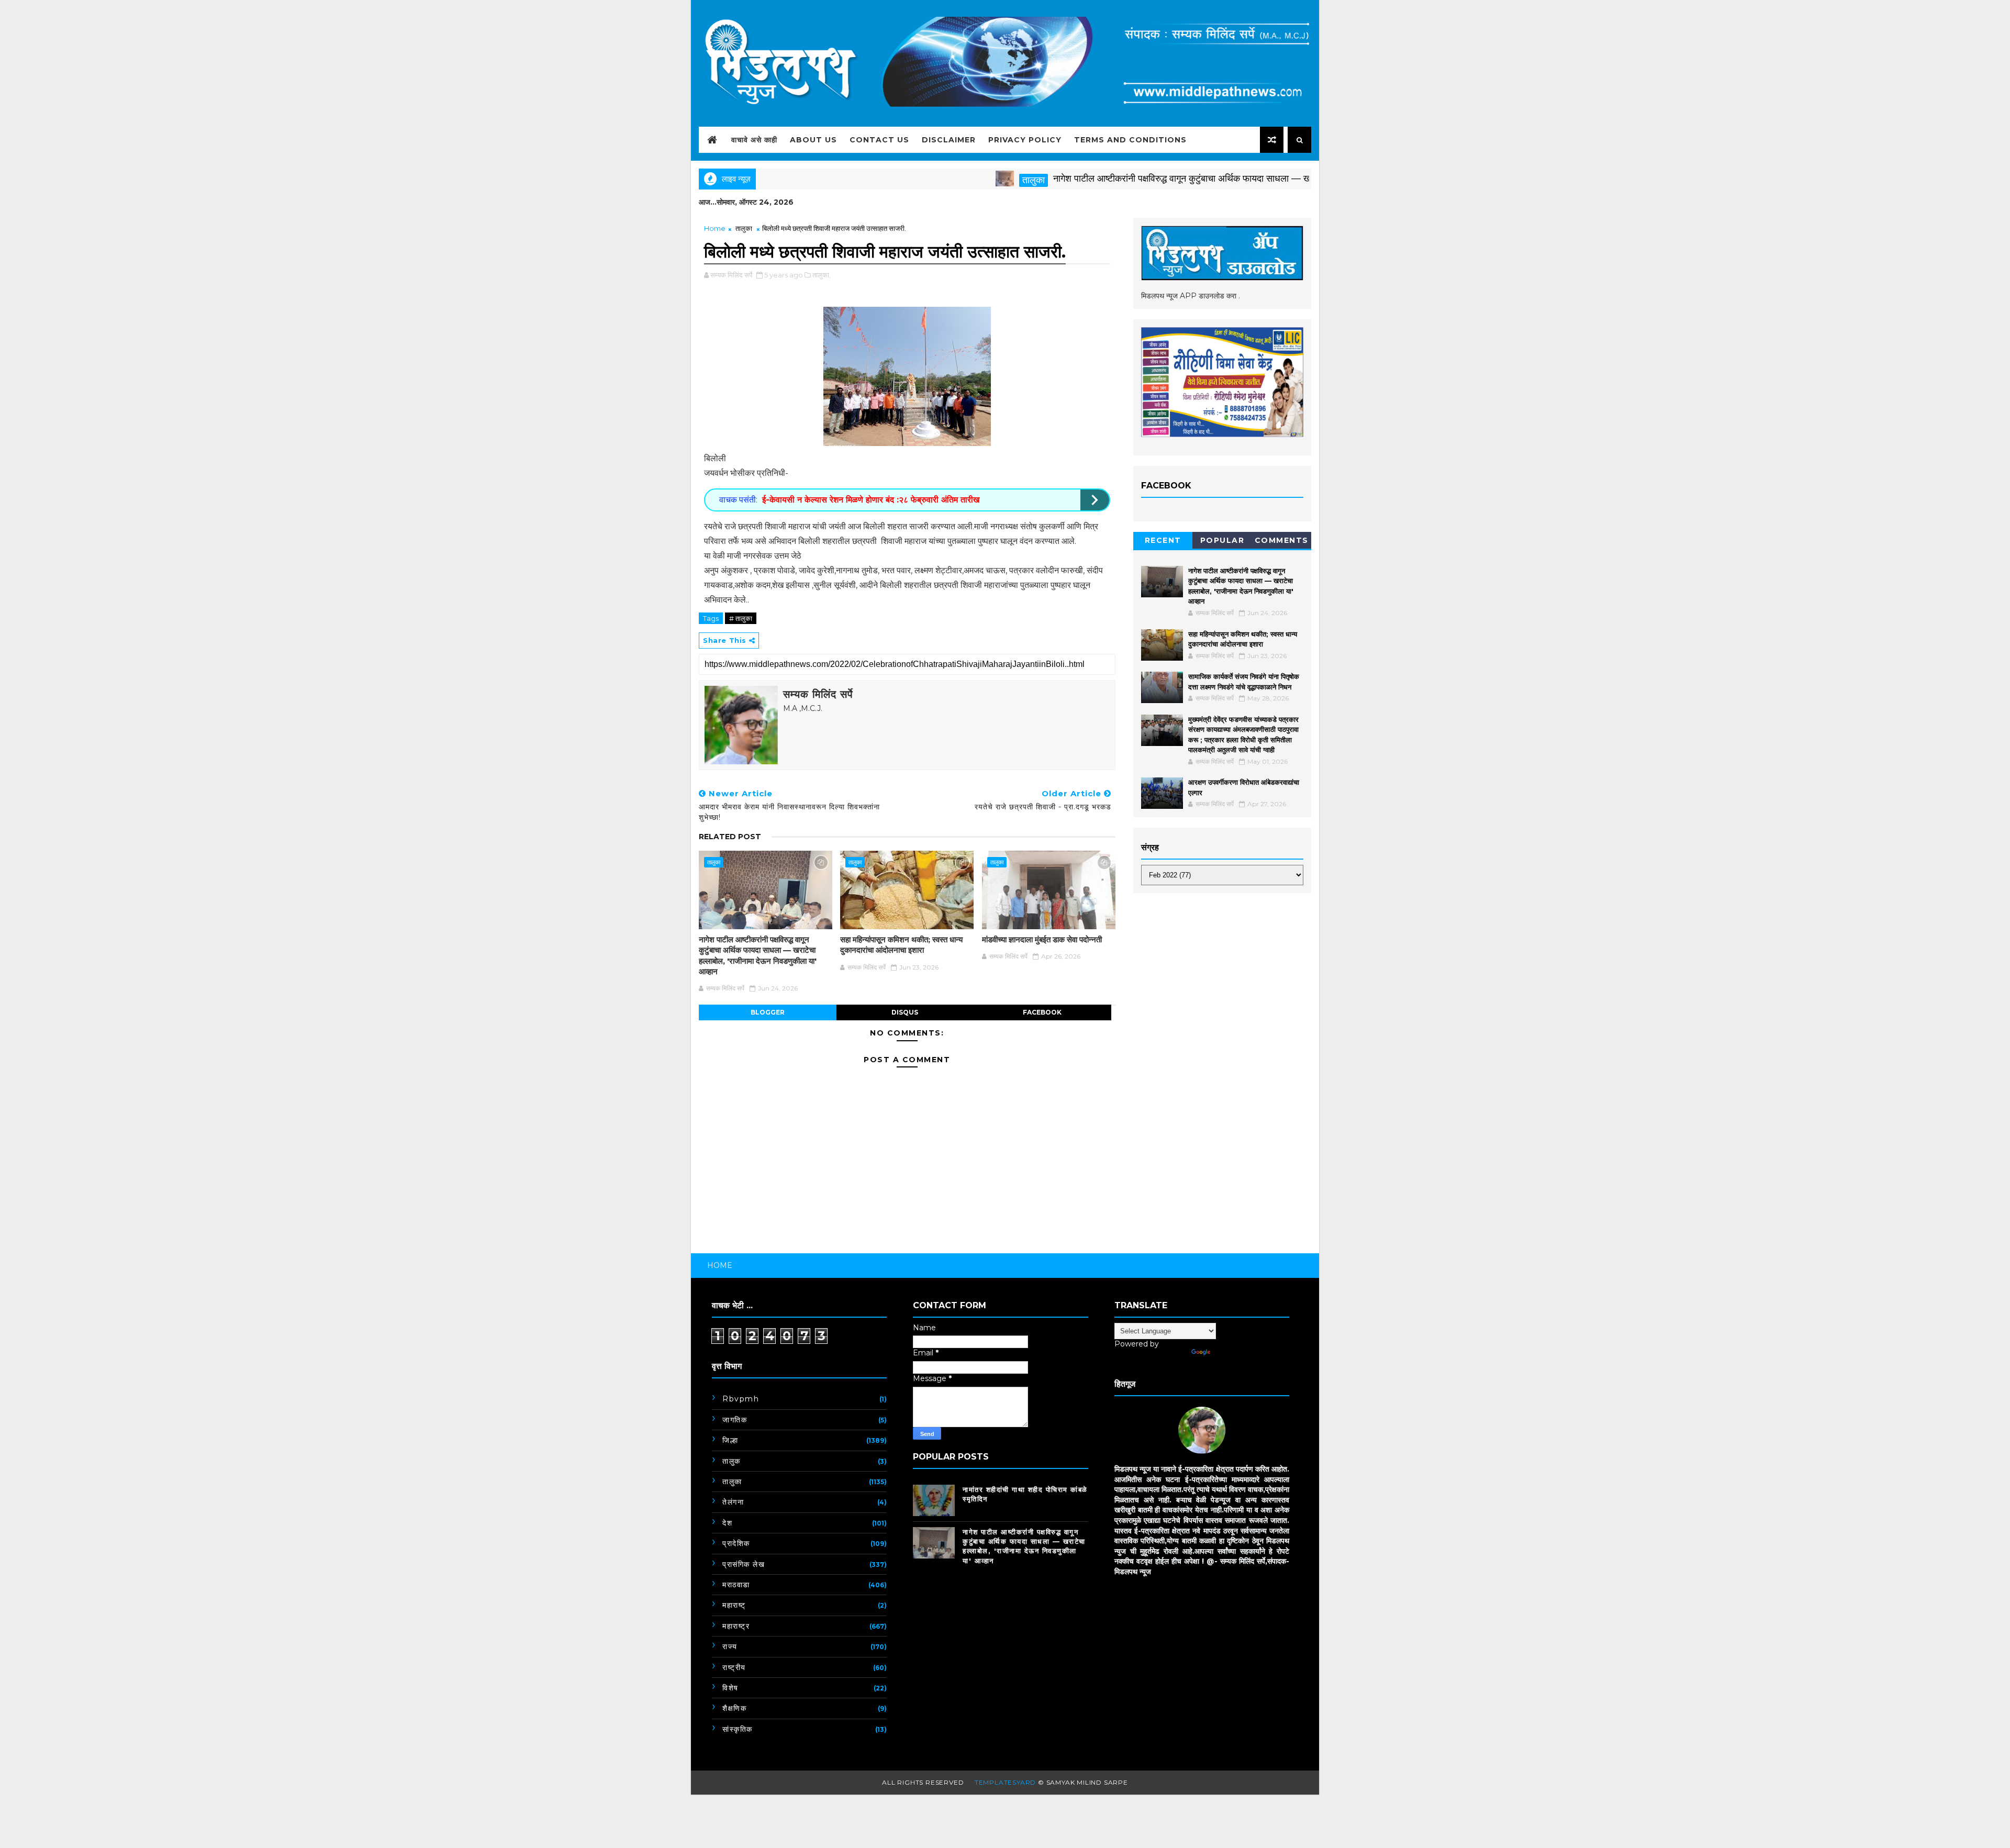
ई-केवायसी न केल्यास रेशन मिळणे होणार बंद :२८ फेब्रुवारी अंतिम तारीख (871, 500)
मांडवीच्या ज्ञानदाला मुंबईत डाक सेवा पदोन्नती (1042, 939)
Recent (1163, 540)
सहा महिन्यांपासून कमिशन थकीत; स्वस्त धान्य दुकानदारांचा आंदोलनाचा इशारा (901, 945)
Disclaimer (949, 140)
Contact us (879, 140)
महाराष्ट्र (736, 1626)
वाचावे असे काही (754, 140)
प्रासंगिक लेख (744, 1564)
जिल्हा (730, 1440)
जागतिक (735, 1420)
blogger (768, 1012)
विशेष (730, 1688)
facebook (1042, 1012)
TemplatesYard (1005, 1782)
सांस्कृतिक (738, 1729)
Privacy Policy (1025, 140)
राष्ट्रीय (734, 1667)
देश (727, 1523)
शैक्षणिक (734, 1708)
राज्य (730, 1646)
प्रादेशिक (736, 1543)
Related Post (730, 837)
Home (715, 228)
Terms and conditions (1130, 140)
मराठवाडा (736, 1585)
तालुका (960, 180)
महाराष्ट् (734, 1605)
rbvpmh (741, 1399)
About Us (813, 140)
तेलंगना (733, 1502)
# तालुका (741, 618)
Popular (1222, 540)
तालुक (732, 1461)
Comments (1282, 540)
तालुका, (822, 275)
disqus (905, 1012)
